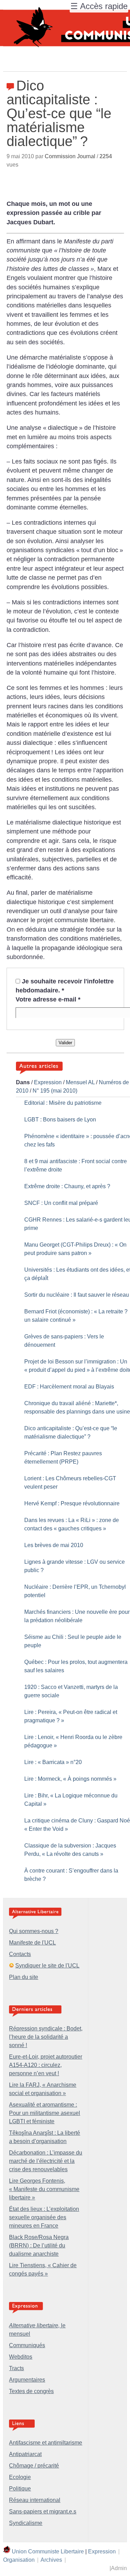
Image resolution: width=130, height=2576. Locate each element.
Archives (51, 2560)
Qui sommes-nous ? (34, 1931)
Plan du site (24, 1977)
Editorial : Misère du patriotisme (63, 1103)
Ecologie (20, 2477)
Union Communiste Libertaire (48, 2551)
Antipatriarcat (25, 2454)
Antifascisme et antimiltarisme (46, 2443)
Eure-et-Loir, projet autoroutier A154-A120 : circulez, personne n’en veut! (46, 2065)
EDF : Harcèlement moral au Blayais (69, 1387)
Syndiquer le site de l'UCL (47, 1966)
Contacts (20, 1954)
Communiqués (27, 2345)
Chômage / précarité (34, 2466)
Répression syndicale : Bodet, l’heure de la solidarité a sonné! (46, 2037)
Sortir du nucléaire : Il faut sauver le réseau (77, 1295)
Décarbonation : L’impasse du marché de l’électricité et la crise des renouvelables (46, 2161)
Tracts (16, 2368)
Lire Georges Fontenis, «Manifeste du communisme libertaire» (44, 2189)
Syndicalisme (26, 2523)
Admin (119, 2568)
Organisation (19, 2560)
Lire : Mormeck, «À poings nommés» (70, 1779)
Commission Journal (70, 156)
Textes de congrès (31, 2391)
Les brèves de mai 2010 (54, 1545)
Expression (48, 1082)
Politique (20, 2489)
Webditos (21, 2357)
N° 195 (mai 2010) (55, 1091)
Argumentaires (27, 2380)
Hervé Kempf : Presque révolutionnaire (72, 1503)
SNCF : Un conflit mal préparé (61, 1203)
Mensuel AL (80, 1082)
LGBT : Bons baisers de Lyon (60, 1120)
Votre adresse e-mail (48, 999)
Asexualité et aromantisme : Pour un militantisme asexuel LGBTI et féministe (45, 2113)
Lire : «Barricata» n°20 (53, 1762)
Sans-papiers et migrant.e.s (43, 2511)
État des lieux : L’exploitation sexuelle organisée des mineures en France (44, 2217)
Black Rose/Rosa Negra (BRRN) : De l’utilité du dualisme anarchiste (39, 2245)
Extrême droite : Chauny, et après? (67, 1186)
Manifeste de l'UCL (32, 1943)
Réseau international (35, 2500)
